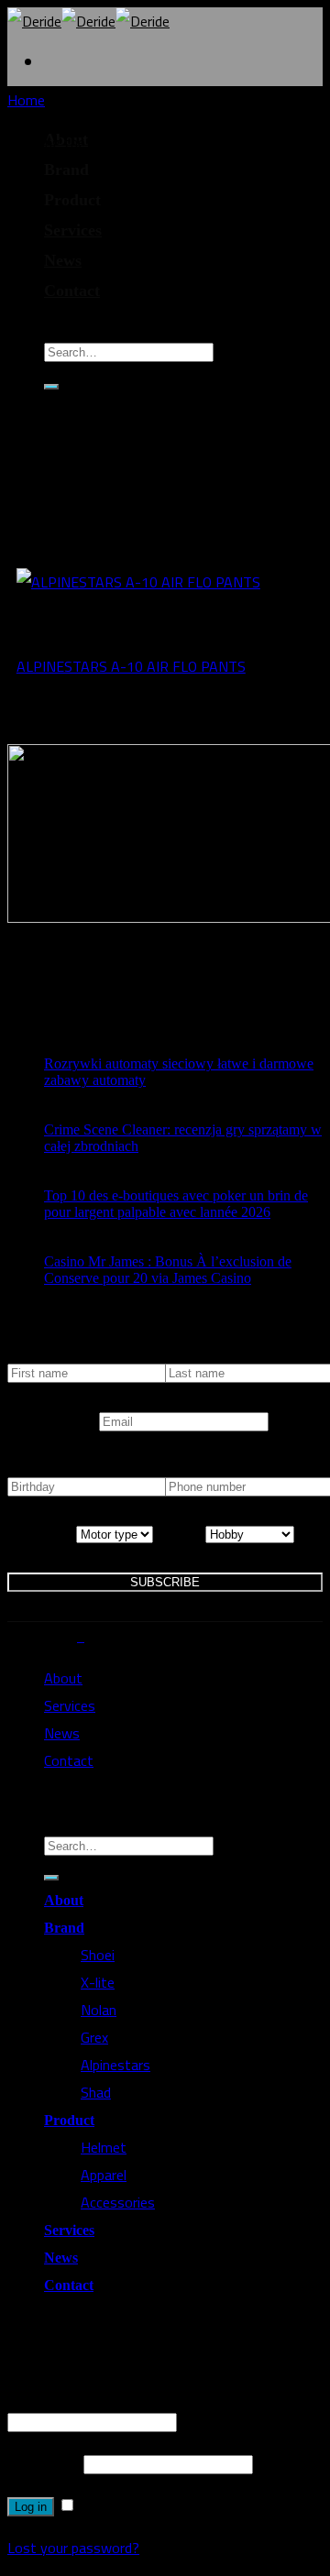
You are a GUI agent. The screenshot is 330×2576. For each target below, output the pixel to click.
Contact (72, 290)
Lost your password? (73, 2548)
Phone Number (209, 1469)
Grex (94, 2037)
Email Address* (53, 1420)
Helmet (104, 2147)
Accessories (118, 2202)
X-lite (98, 1982)
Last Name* (200, 1355)
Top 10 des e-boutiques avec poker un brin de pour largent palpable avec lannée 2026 (176, 1204)
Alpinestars (115, 2065)
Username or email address (96, 2394)
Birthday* (36, 1469)
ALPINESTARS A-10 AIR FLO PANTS (131, 666)
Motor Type (42, 1534)
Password (44, 2463)
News (63, 260)
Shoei (98, 1955)
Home (26, 100)
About (63, 1678)
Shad (96, 2092)
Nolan (99, 2010)
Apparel (104, 2175)
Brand (64, 1928)
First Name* (43, 1355)
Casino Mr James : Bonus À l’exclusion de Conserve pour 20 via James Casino (168, 1270)
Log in (31, 2507)
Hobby (185, 1534)
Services (73, 230)
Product (69, 2120)
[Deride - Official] (88, 21)
